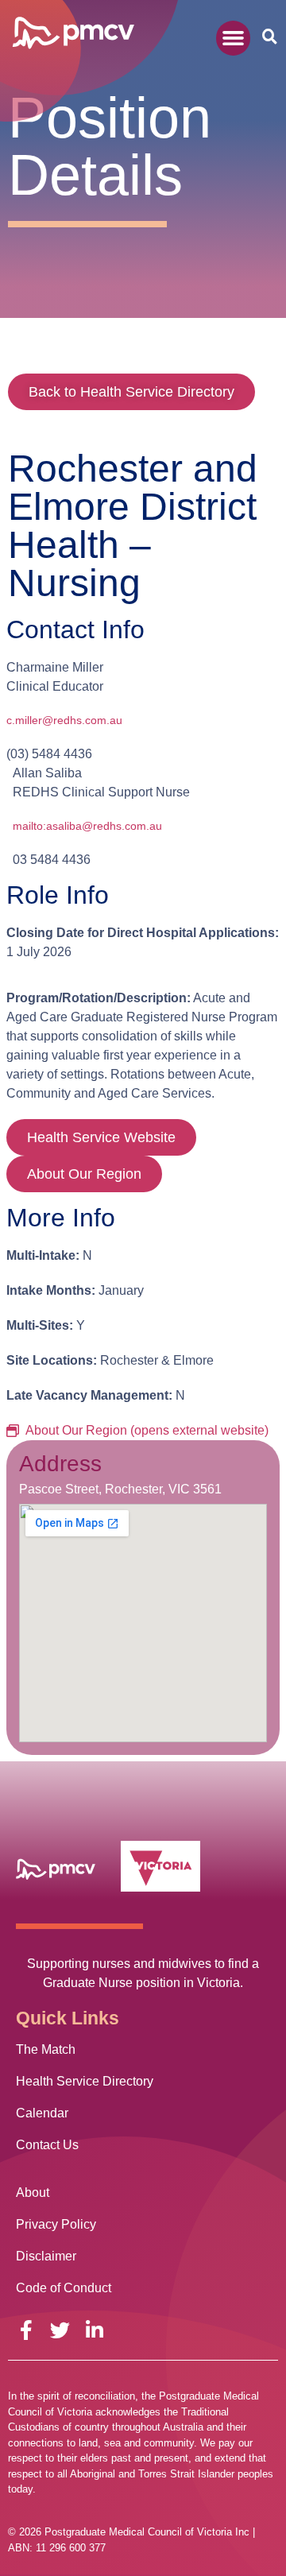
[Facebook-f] (26, 2330)
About (33, 2193)
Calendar (42, 2113)
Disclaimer (46, 2256)
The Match (46, 2049)
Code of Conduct (64, 2288)
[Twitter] (60, 2330)
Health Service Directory (85, 2081)
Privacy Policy (56, 2224)
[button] (234, 38)
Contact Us (47, 2145)
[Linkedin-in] (94, 2330)
